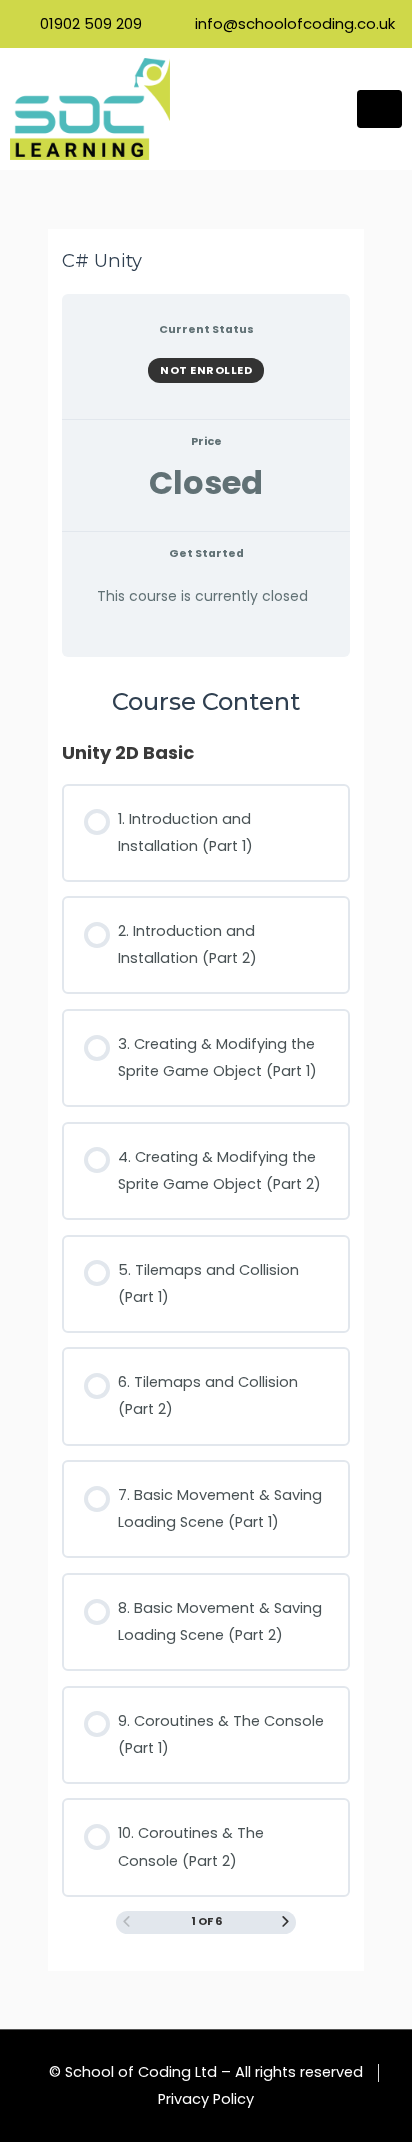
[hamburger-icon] (379, 109)
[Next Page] (285, 1923)
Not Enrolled (206, 370)
